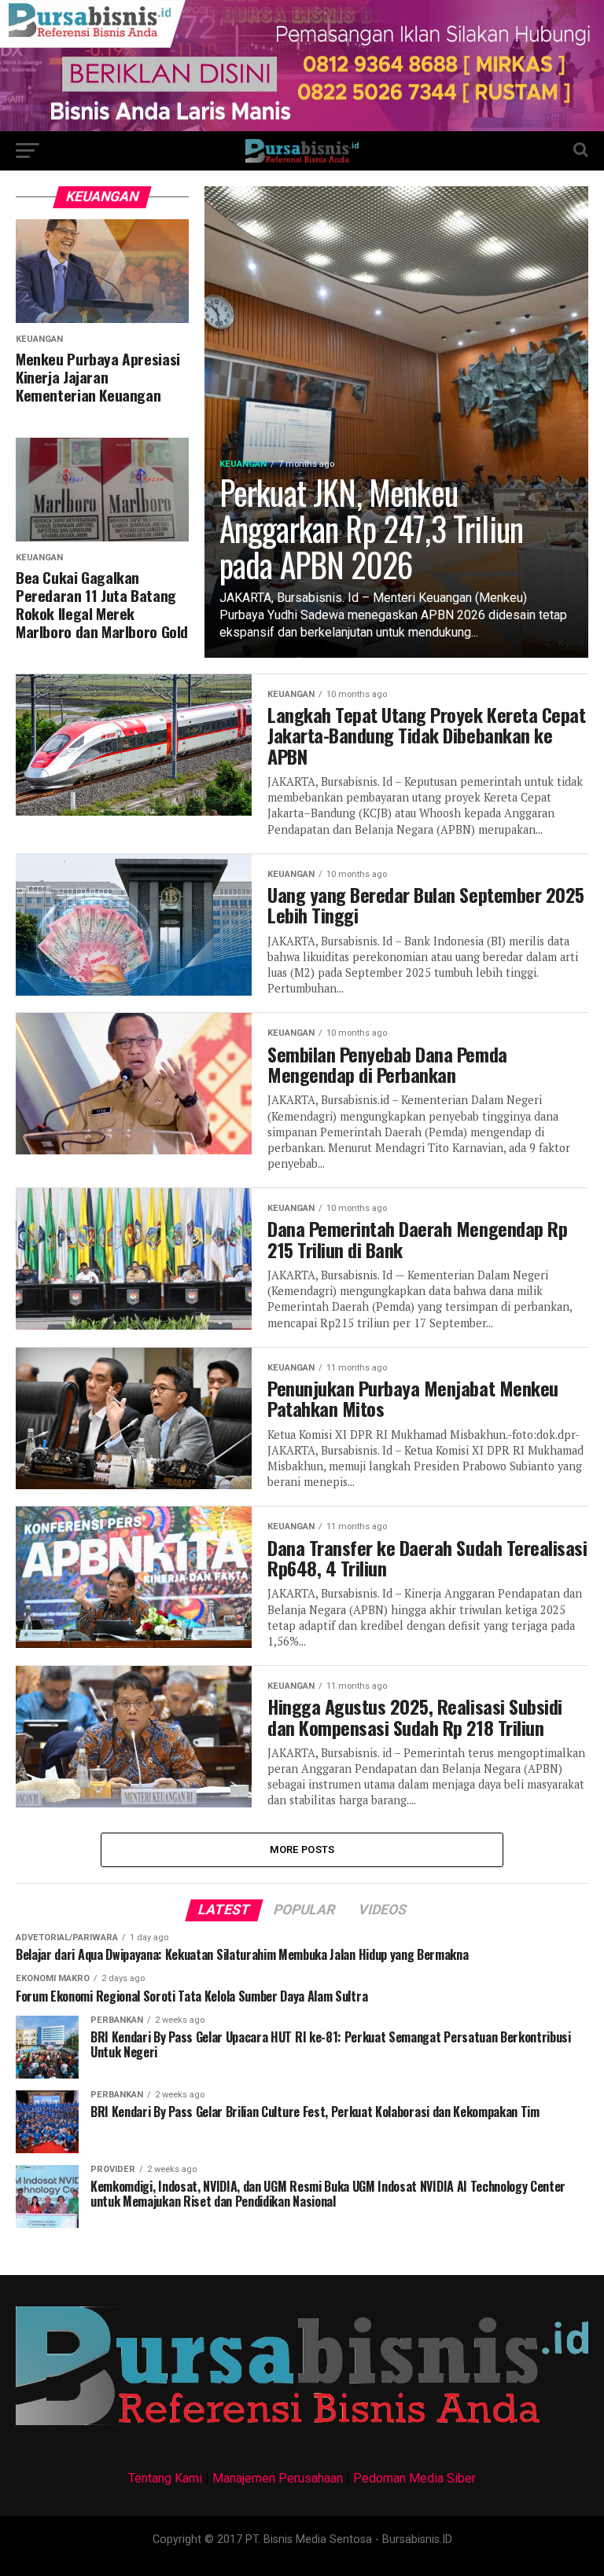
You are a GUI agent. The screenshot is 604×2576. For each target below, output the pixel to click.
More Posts (302, 1849)
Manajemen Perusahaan (278, 2478)
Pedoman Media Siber (414, 2478)
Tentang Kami (165, 2478)
